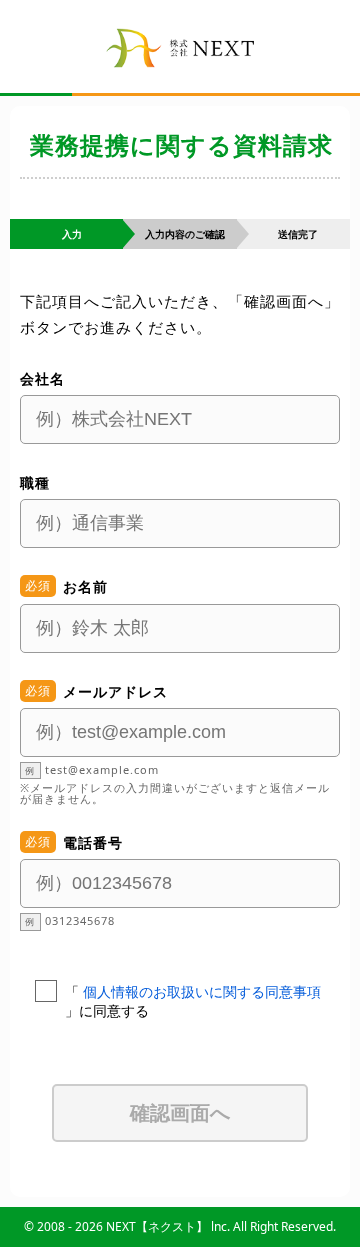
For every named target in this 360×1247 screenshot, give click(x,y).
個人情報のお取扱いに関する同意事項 (202, 991)
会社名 (42, 378)
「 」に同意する (193, 1001)
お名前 (85, 586)
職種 (35, 482)
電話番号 (93, 842)
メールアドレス (115, 691)
